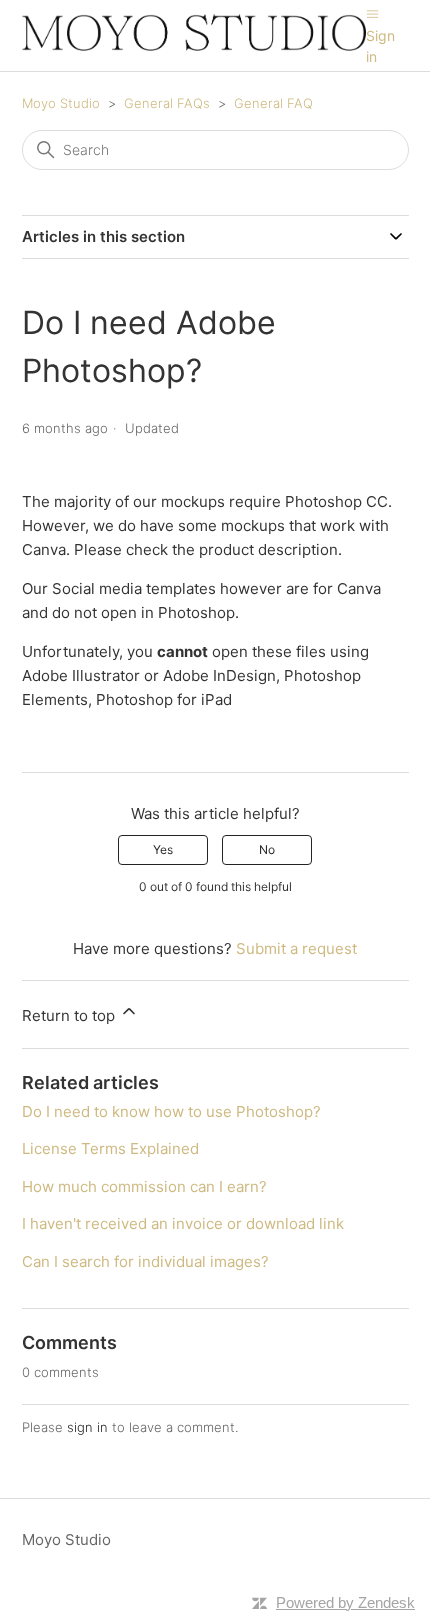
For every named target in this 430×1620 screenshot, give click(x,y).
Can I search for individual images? (145, 1261)
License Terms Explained (110, 1148)
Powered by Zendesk (345, 1602)
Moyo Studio (61, 103)
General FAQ (273, 103)
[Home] (194, 45)
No (267, 849)
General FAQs (167, 103)
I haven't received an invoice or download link (183, 1223)
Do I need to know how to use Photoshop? (171, 1111)
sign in (87, 1427)
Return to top (70, 1015)
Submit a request (296, 948)
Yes (163, 849)
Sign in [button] (380, 46)
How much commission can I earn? (144, 1186)
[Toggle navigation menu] (372, 13)
